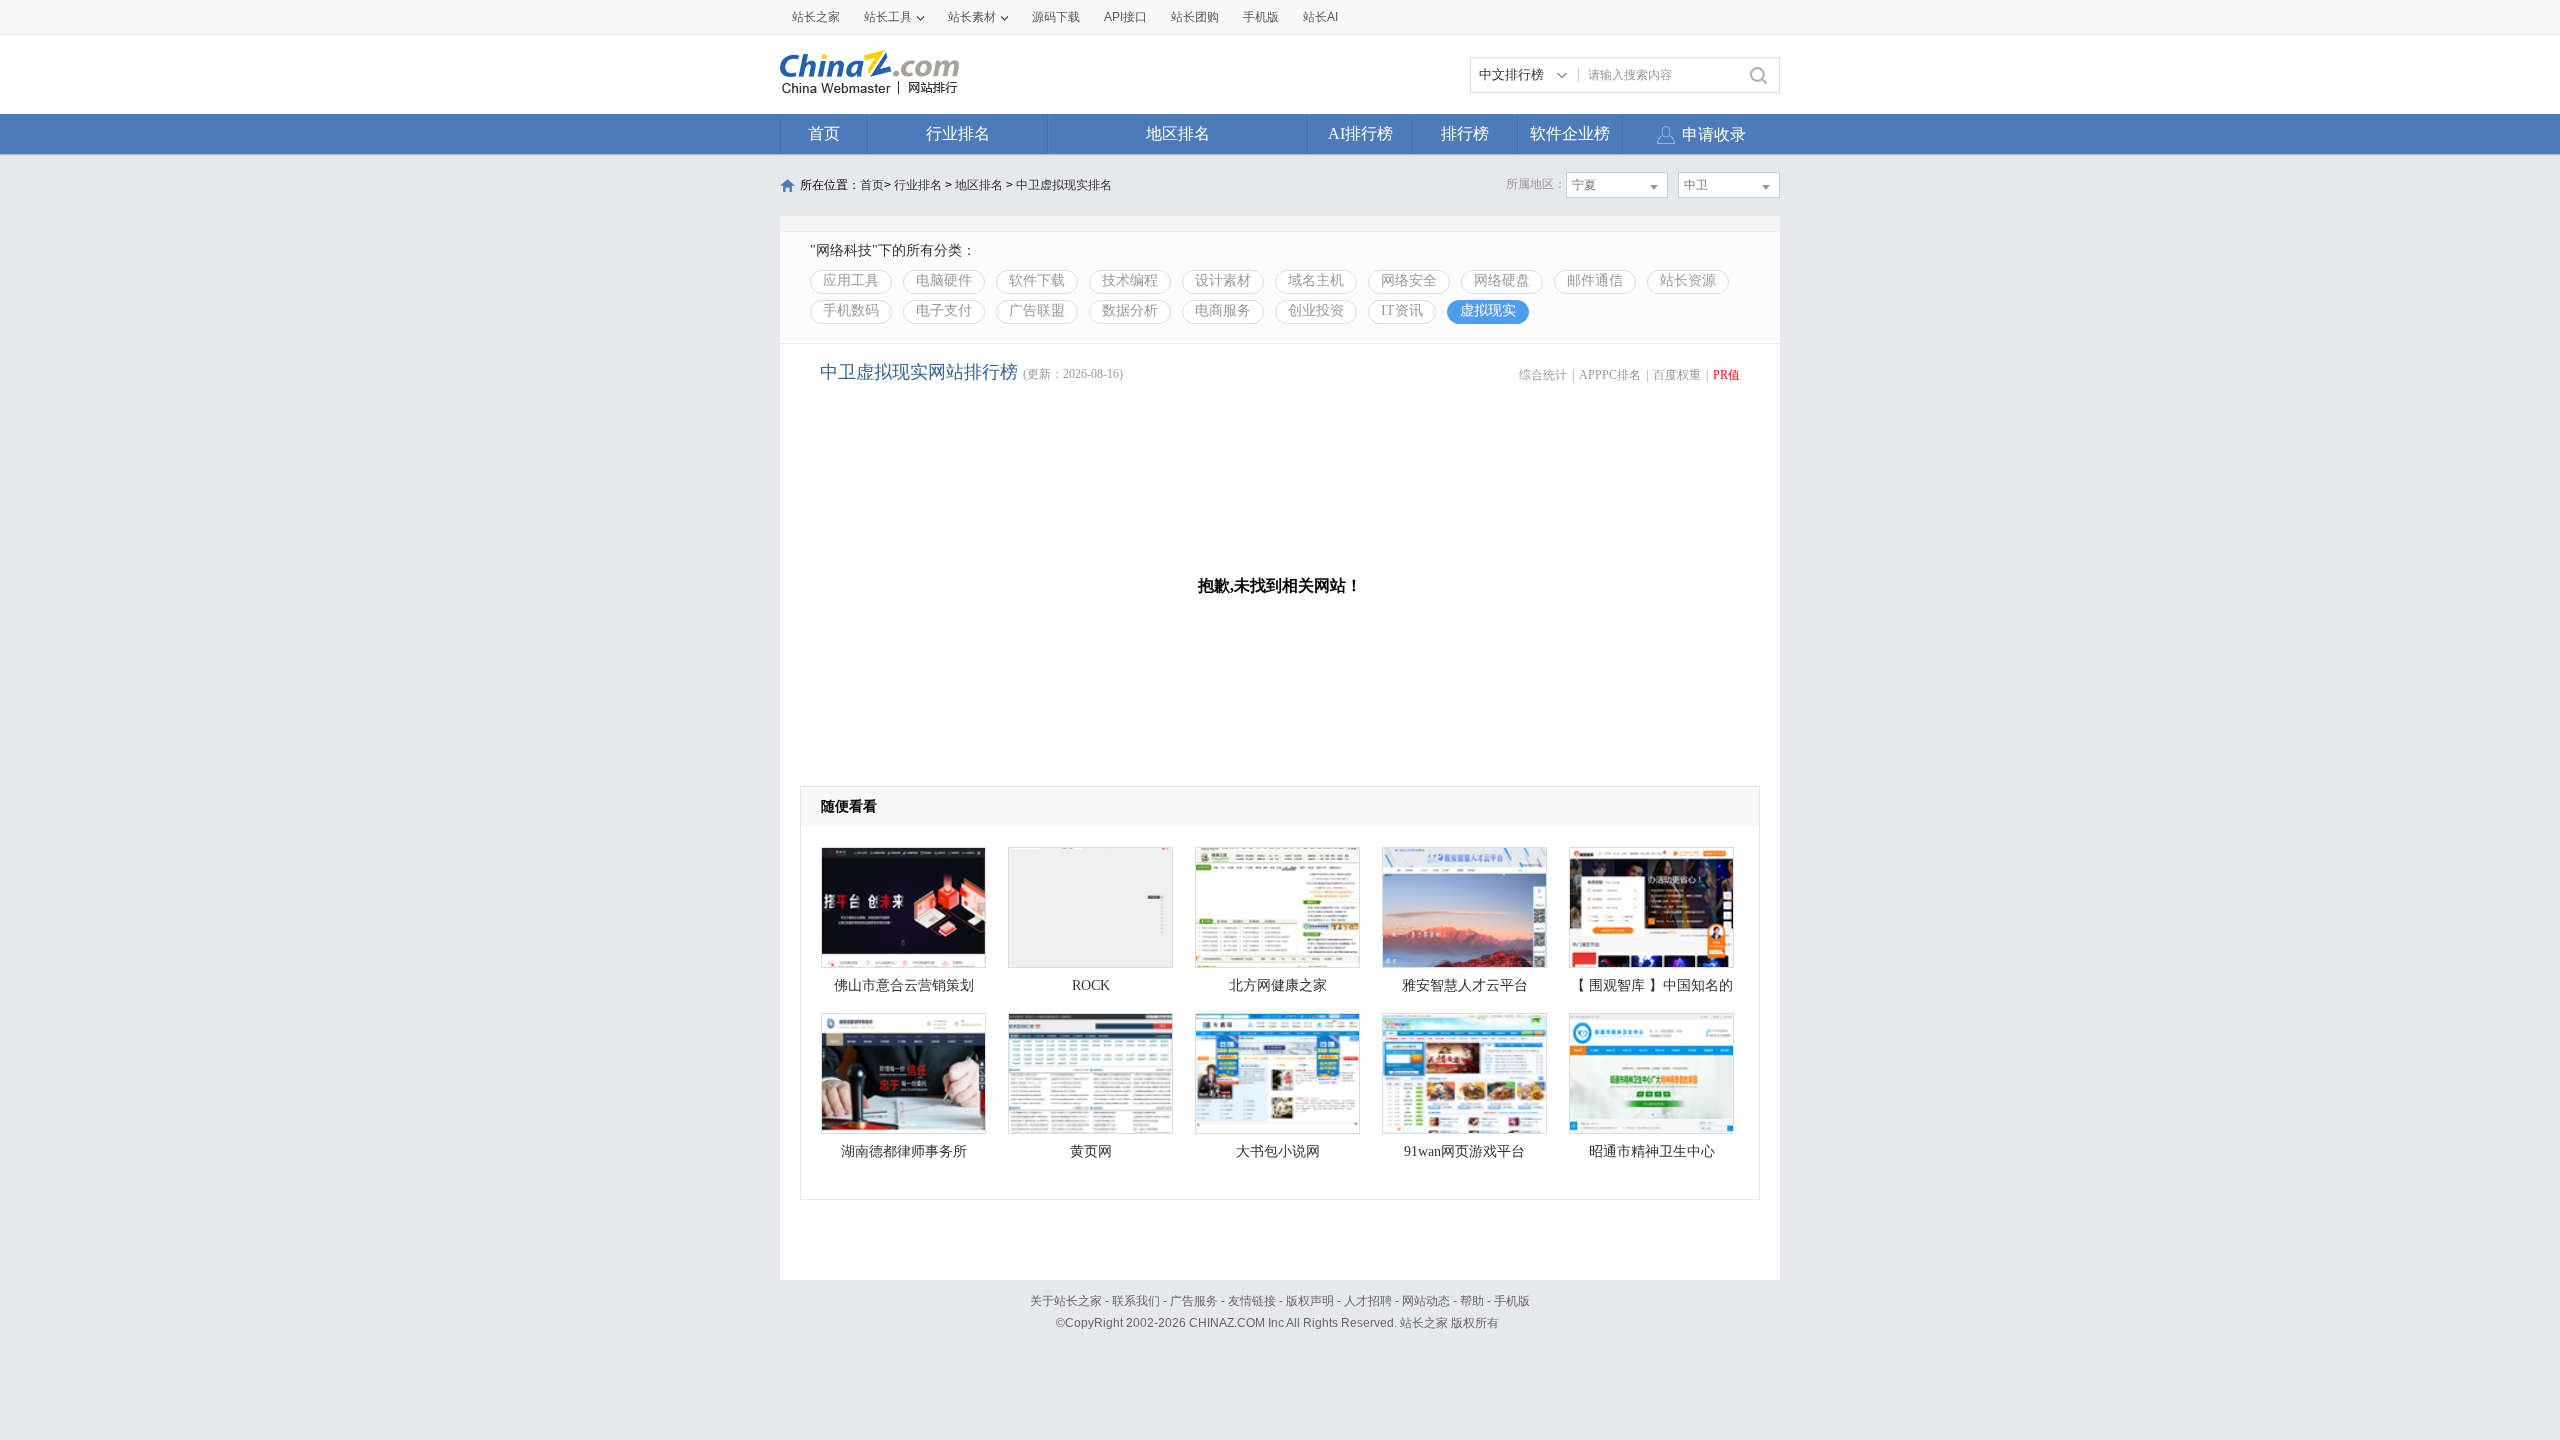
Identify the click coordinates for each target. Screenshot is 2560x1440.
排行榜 (1465, 133)
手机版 (1512, 1301)
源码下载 (1056, 17)
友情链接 (1252, 1301)
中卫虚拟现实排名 (1064, 185)
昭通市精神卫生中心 (1652, 1151)
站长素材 (972, 17)
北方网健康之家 (1278, 985)
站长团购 (1195, 17)
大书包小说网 (1278, 1151)
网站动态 (1426, 1301)
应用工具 (851, 280)
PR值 (1726, 375)
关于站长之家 (1066, 1301)
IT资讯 (1402, 310)
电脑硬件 (944, 280)
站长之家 (816, 17)
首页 (824, 133)
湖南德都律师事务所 (904, 1151)
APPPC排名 (1610, 375)
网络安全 (1409, 280)
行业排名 (958, 133)
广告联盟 (1037, 310)
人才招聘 (1368, 1301)
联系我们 (1136, 1301)
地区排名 (1178, 133)
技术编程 (1130, 280)
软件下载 (1037, 280)
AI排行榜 (1360, 133)
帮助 (1472, 1301)
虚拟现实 (1488, 310)
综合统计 (1543, 375)
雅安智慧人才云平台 (1465, 985)
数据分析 (1130, 310)
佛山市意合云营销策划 (904, 985)
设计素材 (1223, 280)
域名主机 (1316, 280)
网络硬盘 (1502, 280)
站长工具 (888, 17)
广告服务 (1194, 1301)
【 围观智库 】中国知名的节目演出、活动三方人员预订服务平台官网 (1652, 990)
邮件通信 (1595, 280)
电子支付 (944, 310)
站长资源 (1688, 280)
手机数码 (851, 310)
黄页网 (1091, 1151)
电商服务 (1223, 310)
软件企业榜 (1570, 133)
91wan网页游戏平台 (1464, 1151)
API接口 (1125, 17)
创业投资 (1316, 310)
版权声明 (1310, 1301)
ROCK (1091, 985)
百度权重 (1677, 375)
